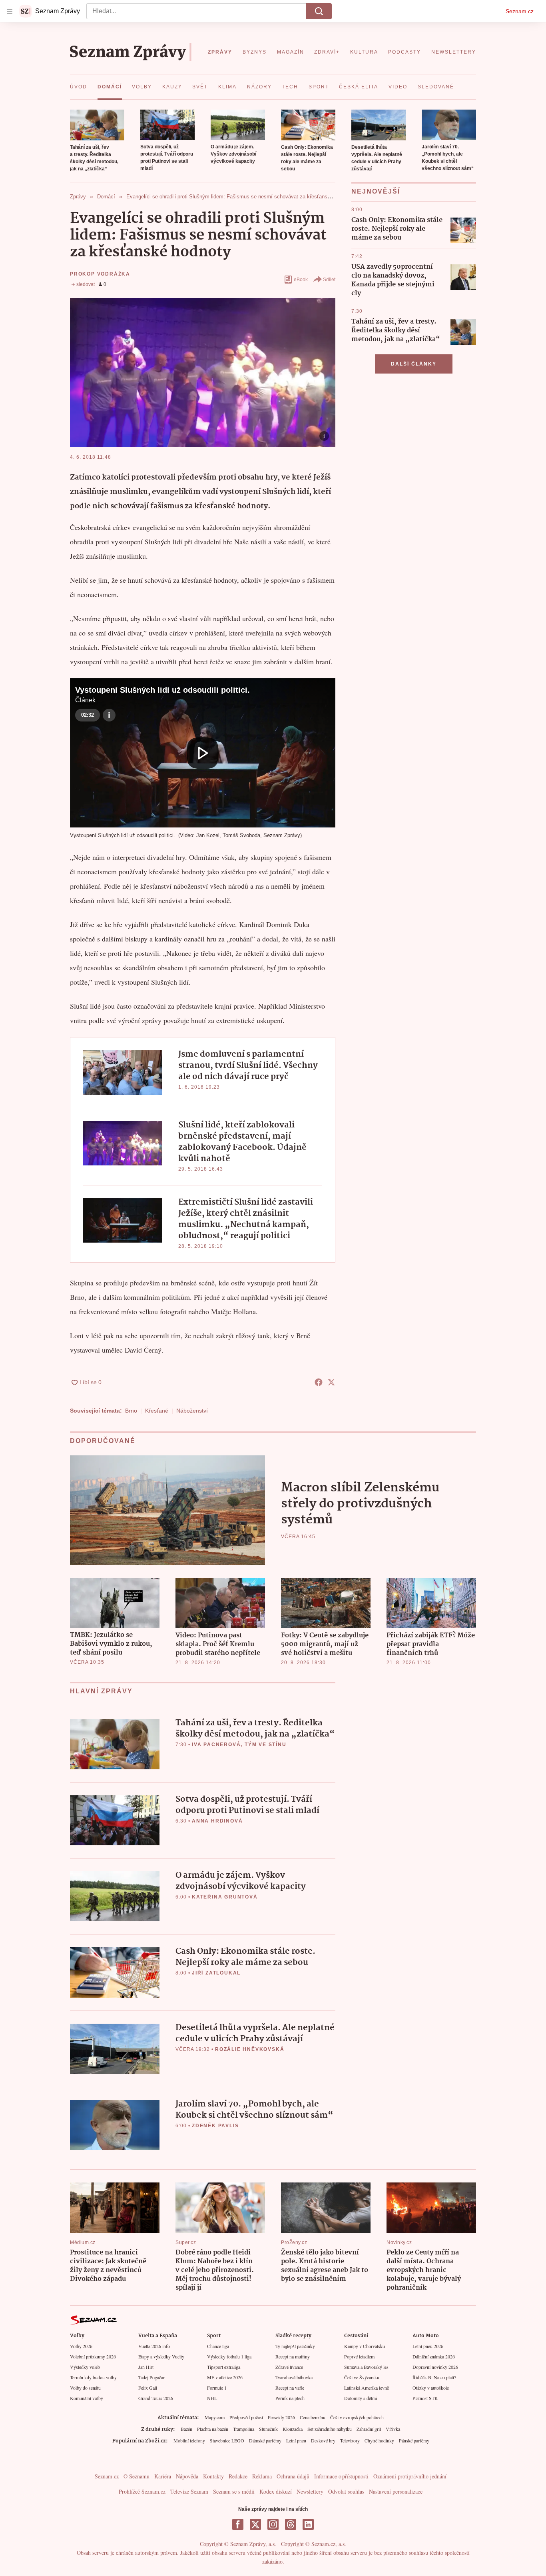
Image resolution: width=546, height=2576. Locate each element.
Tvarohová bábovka (294, 2377)
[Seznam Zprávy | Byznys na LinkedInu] (308, 2524)
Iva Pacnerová (216, 1745)
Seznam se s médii (234, 2491)
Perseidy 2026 (281, 2417)
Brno (131, 1411)
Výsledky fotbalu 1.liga (229, 2356)
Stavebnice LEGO (227, 2440)
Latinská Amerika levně (367, 2388)
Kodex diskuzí (276, 2491)
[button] (97, 125)
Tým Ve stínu (266, 1745)
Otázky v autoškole (431, 2388)
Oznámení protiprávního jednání (410, 2476)
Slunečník (268, 2429)
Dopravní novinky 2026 (435, 2367)
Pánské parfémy (414, 2440)
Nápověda (187, 2476)
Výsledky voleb (85, 2367)
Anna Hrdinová (217, 1821)
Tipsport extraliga (224, 2367)
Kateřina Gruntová (225, 1897)
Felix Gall (148, 2388)
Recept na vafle (290, 2388)
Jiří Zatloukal (216, 1973)
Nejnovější (376, 191)
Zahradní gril (369, 2429)
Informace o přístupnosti (341, 2476)
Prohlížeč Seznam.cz (142, 2491)
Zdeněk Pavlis (215, 2126)
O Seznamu (136, 2476)
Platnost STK (425, 2398)
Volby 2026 (81, 2346)
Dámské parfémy (265, 2440)
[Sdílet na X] (331, 1382)
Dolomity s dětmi (361, 2398)
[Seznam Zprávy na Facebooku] (238, 2524)
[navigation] (10, 11)
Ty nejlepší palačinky (295, 2346)
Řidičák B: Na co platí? (434, 2377)
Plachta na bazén (213, 2429)
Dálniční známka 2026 (434, 2356)
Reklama (262, 2476)
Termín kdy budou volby (93, 2377)
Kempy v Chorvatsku (365, 2346)
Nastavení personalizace (396, 2491)
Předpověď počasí (246, 2417)
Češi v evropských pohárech (357, 2417)
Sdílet (329, 280)
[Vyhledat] (319, 11)
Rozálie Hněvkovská (250, 2049)
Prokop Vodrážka (100, 274)
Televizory (350, 2440)
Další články (414, 364)
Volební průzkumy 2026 (93, 2356)
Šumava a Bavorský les (366, 2367)
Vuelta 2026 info (154, 2346)
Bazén (186, 2429)
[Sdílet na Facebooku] (319, 1382)
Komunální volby (87, 2398)
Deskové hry (323, 2440)
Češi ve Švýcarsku (362, 2377)
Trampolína (244, 2429)
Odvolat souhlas (346, 2491)
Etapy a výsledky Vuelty (161, 2356)
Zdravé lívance (289, 2367)
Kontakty (213, 2476)
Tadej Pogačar (151, 2377)
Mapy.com (215, 2417)
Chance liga (218, 2346)
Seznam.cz (520, 11)
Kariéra (163, 2476)
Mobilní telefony (189, 2440)
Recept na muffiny (293, 2356)
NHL (212, 2398)
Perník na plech (290, 2398)
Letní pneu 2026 (428, 2346)
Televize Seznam (189, 2491)
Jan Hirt (146, 2367)
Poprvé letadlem (359, 2356)
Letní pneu (296, 2440)
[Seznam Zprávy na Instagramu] (273, 2524)
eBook (301, 280)
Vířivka (393, 2429)
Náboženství (192, 1411)
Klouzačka (293, 2429)
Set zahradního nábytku (330, 2429)
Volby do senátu (85, 2388)
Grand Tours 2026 (156, 2398)
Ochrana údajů (293, 2476)
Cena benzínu (313, 2417)
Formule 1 (217, 2388)
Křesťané (157, 1411)
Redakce (238, 2476)
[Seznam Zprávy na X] (255, 2524)
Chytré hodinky (379, 2440)
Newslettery (310, 2491)
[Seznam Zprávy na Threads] (291, 2524)
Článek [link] (85, 700)
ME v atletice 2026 (225, 2377)
